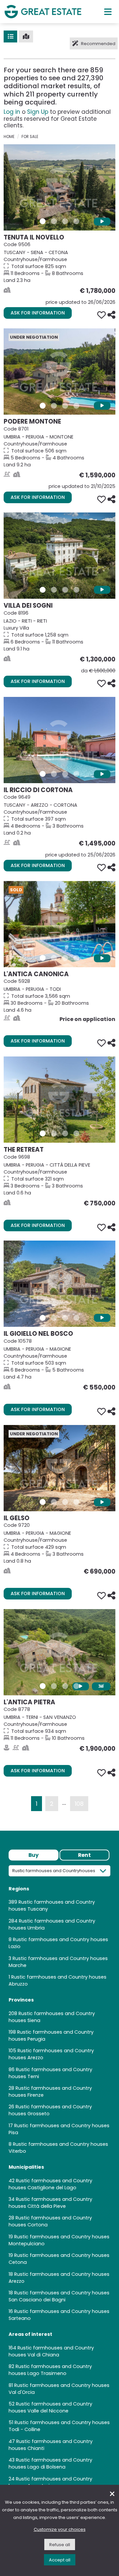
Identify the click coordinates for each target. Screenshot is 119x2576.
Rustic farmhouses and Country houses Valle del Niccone (50, 2407)
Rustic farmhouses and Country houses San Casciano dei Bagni (59, 2296)
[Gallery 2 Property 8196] (54, 590)
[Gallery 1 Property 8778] (43, 1686)
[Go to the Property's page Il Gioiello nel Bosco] (59, 1284)
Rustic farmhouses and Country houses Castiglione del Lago (50, 2184)
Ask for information (38, 313)
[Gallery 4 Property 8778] (76, 1686)
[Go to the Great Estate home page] (43, 11)
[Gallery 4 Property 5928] (76, 958)
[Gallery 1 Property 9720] (43, 1502)
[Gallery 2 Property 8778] (54, 1686)
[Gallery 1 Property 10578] (43, 1318)
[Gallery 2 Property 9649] (54, 774)
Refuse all (60, 2545)
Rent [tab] (84, 1855)
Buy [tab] (34, 1855)
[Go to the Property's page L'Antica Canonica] (59, 924)
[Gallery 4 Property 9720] (76, 1502)
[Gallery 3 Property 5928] (65, 958)
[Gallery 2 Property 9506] (54, 221)
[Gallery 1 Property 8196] (43, 590)
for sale (30, 137)
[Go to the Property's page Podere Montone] (59, 372)
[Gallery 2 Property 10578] (54, 1318)
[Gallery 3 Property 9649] (65, 774)
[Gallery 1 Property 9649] (43, 774)
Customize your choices (60, 2529)
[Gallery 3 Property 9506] (65, 221)
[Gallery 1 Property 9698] (43, 1133)
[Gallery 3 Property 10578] (65, 1318)
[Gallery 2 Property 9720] (54, 1502)
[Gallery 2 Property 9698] (54, 1133)
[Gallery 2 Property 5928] (54, 958)
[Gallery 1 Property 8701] (43, 406)
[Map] (26, 36)
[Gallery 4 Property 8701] (76, 406)
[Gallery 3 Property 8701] (65, 406)
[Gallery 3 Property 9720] (65, 1502)
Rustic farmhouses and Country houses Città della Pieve (50, 2203)
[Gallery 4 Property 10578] (76, 1318)
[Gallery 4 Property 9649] (76, 774)
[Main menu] (108, 12)
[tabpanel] (59, 2180)
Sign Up (38, 112)
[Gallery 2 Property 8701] (54, 406)
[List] (10, 36)
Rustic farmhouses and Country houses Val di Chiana (51, 2351)
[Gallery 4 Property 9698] (76, 1133)
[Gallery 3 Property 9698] (65, 1133)
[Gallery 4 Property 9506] (76, 221)
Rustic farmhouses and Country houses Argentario (50, 2482)
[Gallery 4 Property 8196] (76, 590)
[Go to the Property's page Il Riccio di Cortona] (59, 740)
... (64, 1802)
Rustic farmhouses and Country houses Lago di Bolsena (50, 2463)
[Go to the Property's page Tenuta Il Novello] (59, 187)
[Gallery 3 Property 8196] (65, 590)
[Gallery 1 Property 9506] (43, 221)
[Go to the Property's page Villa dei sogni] (59, 556)
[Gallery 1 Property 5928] (43, 958)
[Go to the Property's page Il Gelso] (59, 1468)
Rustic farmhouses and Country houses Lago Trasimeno (50, 2370)
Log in (12, 112)
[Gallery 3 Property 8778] (65, 1686)
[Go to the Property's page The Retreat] (59, 1100)
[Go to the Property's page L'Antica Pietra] (59, 1652)
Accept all (60, 2560)
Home (9, 137)
